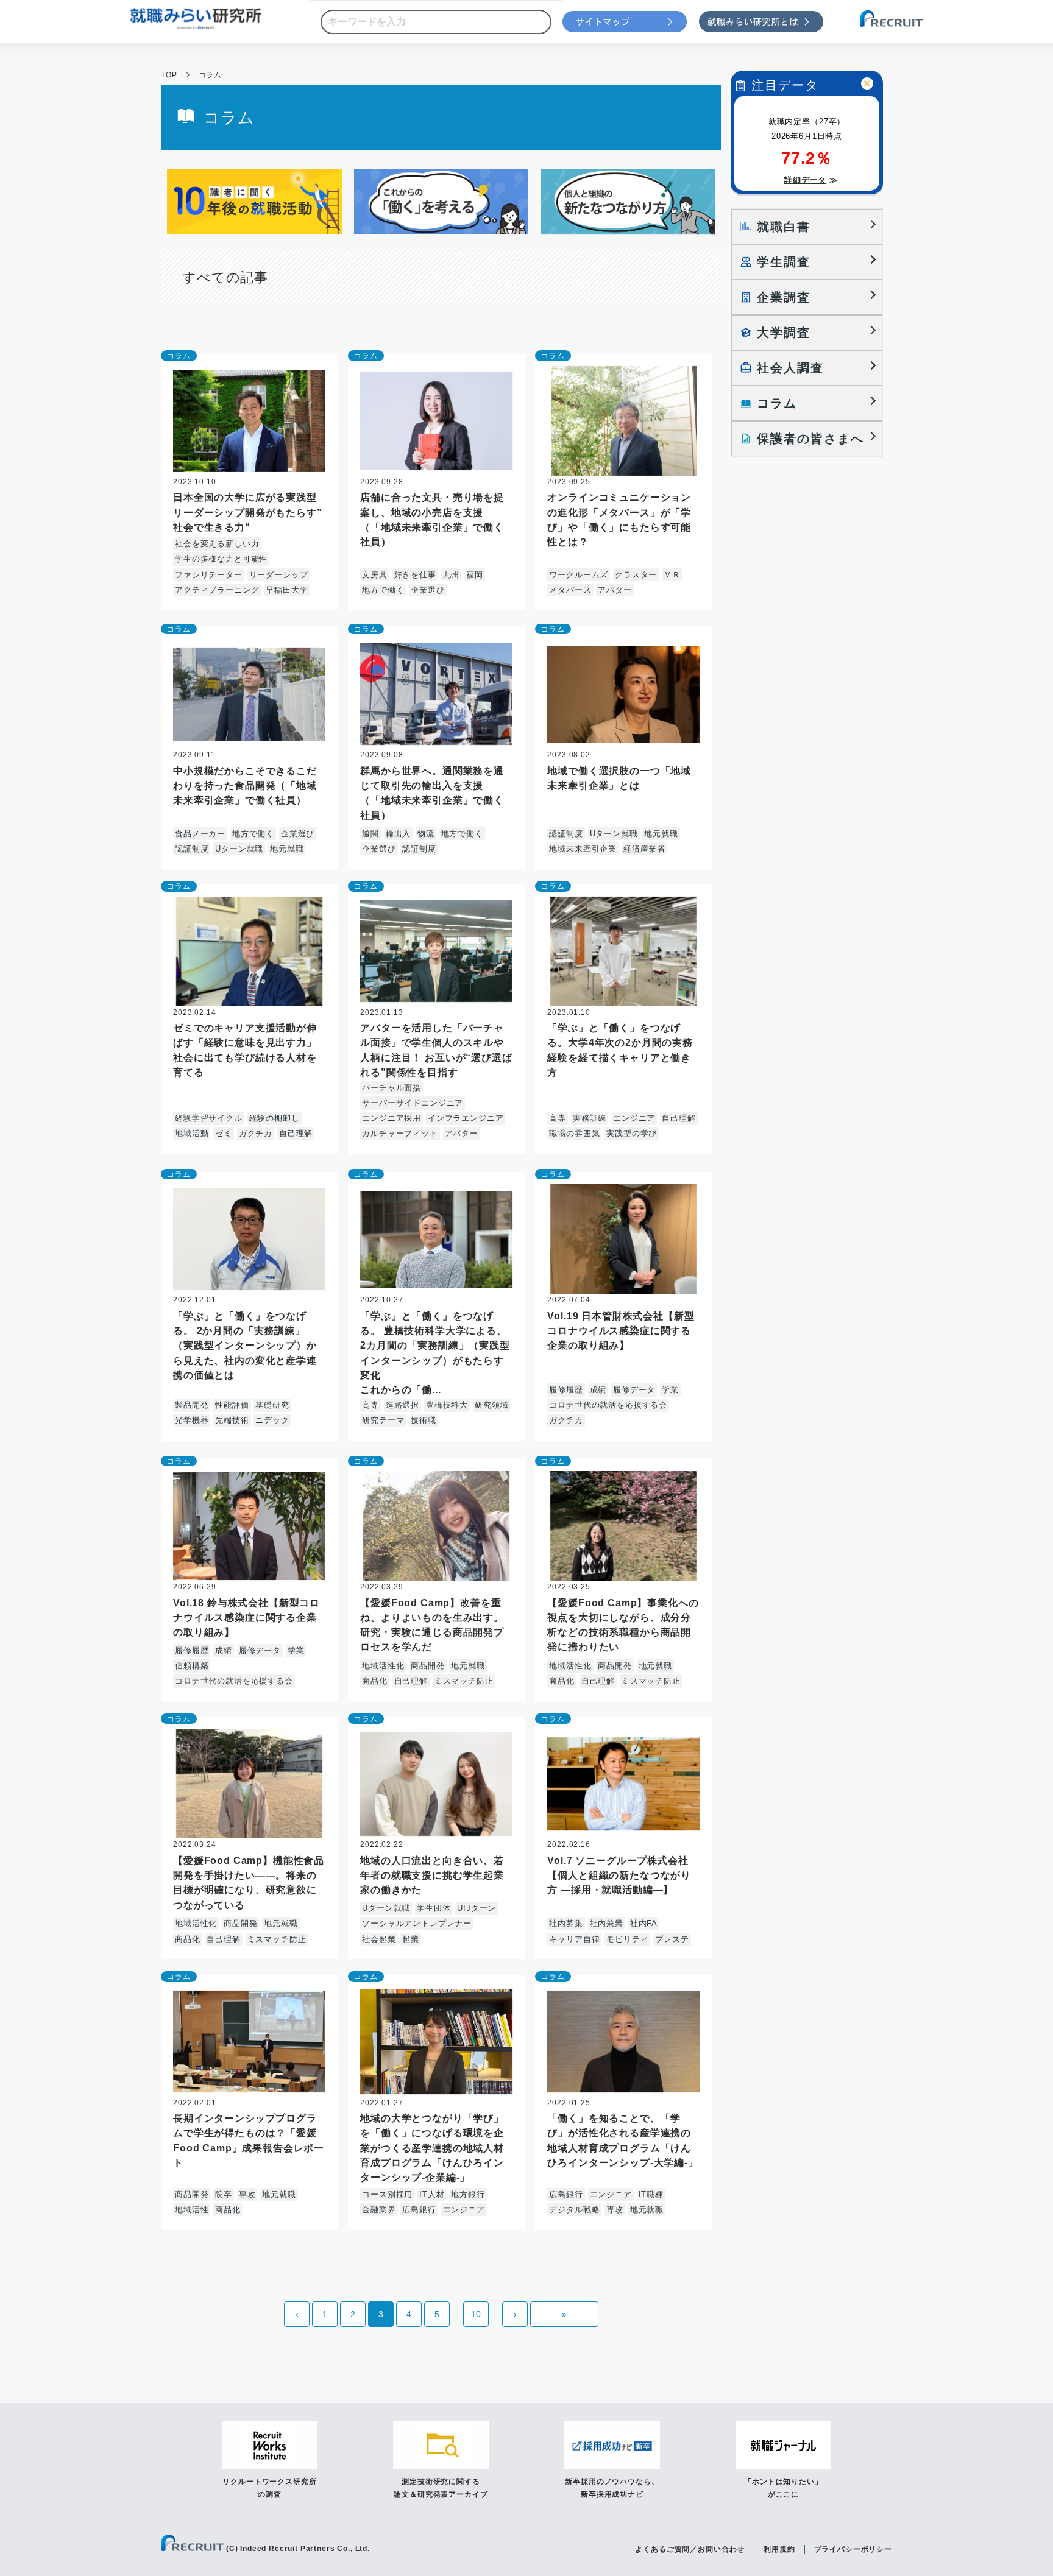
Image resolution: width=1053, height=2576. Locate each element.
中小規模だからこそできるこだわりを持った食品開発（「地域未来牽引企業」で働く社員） (245, 785)
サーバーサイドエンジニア (413, 1103)
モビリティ (627, 1939)
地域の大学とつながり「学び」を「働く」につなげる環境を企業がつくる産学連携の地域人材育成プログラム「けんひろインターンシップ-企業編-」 (432, 2147)
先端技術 (232, 1420)
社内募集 (566, 1923)
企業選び (427, 590)
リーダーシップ (279, 575)
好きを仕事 (415, 575)
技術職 (424, 1420)
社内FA (644, 1923)
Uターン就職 (239, 849)
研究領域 (491, 1405)
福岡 (475, 575)
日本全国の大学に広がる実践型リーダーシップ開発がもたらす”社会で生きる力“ (248, 512)
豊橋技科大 (447, 1405)
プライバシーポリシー (853, 2549)
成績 (598, 1390)
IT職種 (651, 2194)
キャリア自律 (574, 1939)
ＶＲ (672, 575)
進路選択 (402, 1405)
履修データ (634, 1390)
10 (476, 2314)
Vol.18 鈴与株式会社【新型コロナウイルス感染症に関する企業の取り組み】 (246, 1617)
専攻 (247, 2194)
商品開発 (427, 1666)
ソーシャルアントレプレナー (417, 1923)
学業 (670, 1390)
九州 (452, 575)
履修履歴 (566, 1390)
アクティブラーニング (217, 590)
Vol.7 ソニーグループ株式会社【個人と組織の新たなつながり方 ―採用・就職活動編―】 (619, 1875)
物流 (426, 834)
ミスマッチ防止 (464, 1681)
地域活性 (192, 2210)
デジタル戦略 (574, 2210)
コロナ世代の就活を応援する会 (608, 1405)
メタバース (570, 590)
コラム (179, 356)
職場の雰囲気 (574, 1133)
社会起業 (379, 1939)
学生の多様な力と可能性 (221, 559)
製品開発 (192, 1405)
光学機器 (192, 1420)
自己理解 (296, 1133)
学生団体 (434, 1908)
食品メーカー (200, 834)
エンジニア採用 (392, 1118)
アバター (615, 590)
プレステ (672, 1939)
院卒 (224, 2194)
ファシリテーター (209, 575)
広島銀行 (419, 2210)
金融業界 (379, 2210)
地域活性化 (383, 1666)
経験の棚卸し (275, 1118)
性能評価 (232, 1405)
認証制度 (192, 849)
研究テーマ (383, 1420)
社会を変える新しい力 (217, 544)
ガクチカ (256, 1133)
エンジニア (634, 1118)
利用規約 (779, 2549)
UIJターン (477, 1908)
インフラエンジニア (466, 1118)
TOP (169, 75)
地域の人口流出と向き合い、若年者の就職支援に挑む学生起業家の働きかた (432, 1875)
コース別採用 (387, 2194)
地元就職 (287, 849)
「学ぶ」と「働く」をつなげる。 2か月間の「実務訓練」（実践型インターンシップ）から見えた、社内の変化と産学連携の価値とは (245, 1345)
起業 (411, 1939)
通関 (370, 834)
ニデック (272, 1420)
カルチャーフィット (400, 1133)
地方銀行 (468, 2194)
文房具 (375, 575)
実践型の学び (632, 1133)
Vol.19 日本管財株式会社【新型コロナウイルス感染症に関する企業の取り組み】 (621, 1330)
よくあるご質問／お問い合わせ (690, 2549)
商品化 (375, 1681)
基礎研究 (272, 1405)
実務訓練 (590, 1118)
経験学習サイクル (209, 1118)
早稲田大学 (287, 590)
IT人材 (432, 2194)
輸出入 (399, 834)
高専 (558, 1118)
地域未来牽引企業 (583, 849)
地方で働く (383, 590)
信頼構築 (192, 1666)
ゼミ (224, 1133)
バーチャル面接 (392, 1088)
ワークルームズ (579, 575)
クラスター (636, 575)
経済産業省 (644, 849)
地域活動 (192, 1133)
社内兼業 (607, 1923)
